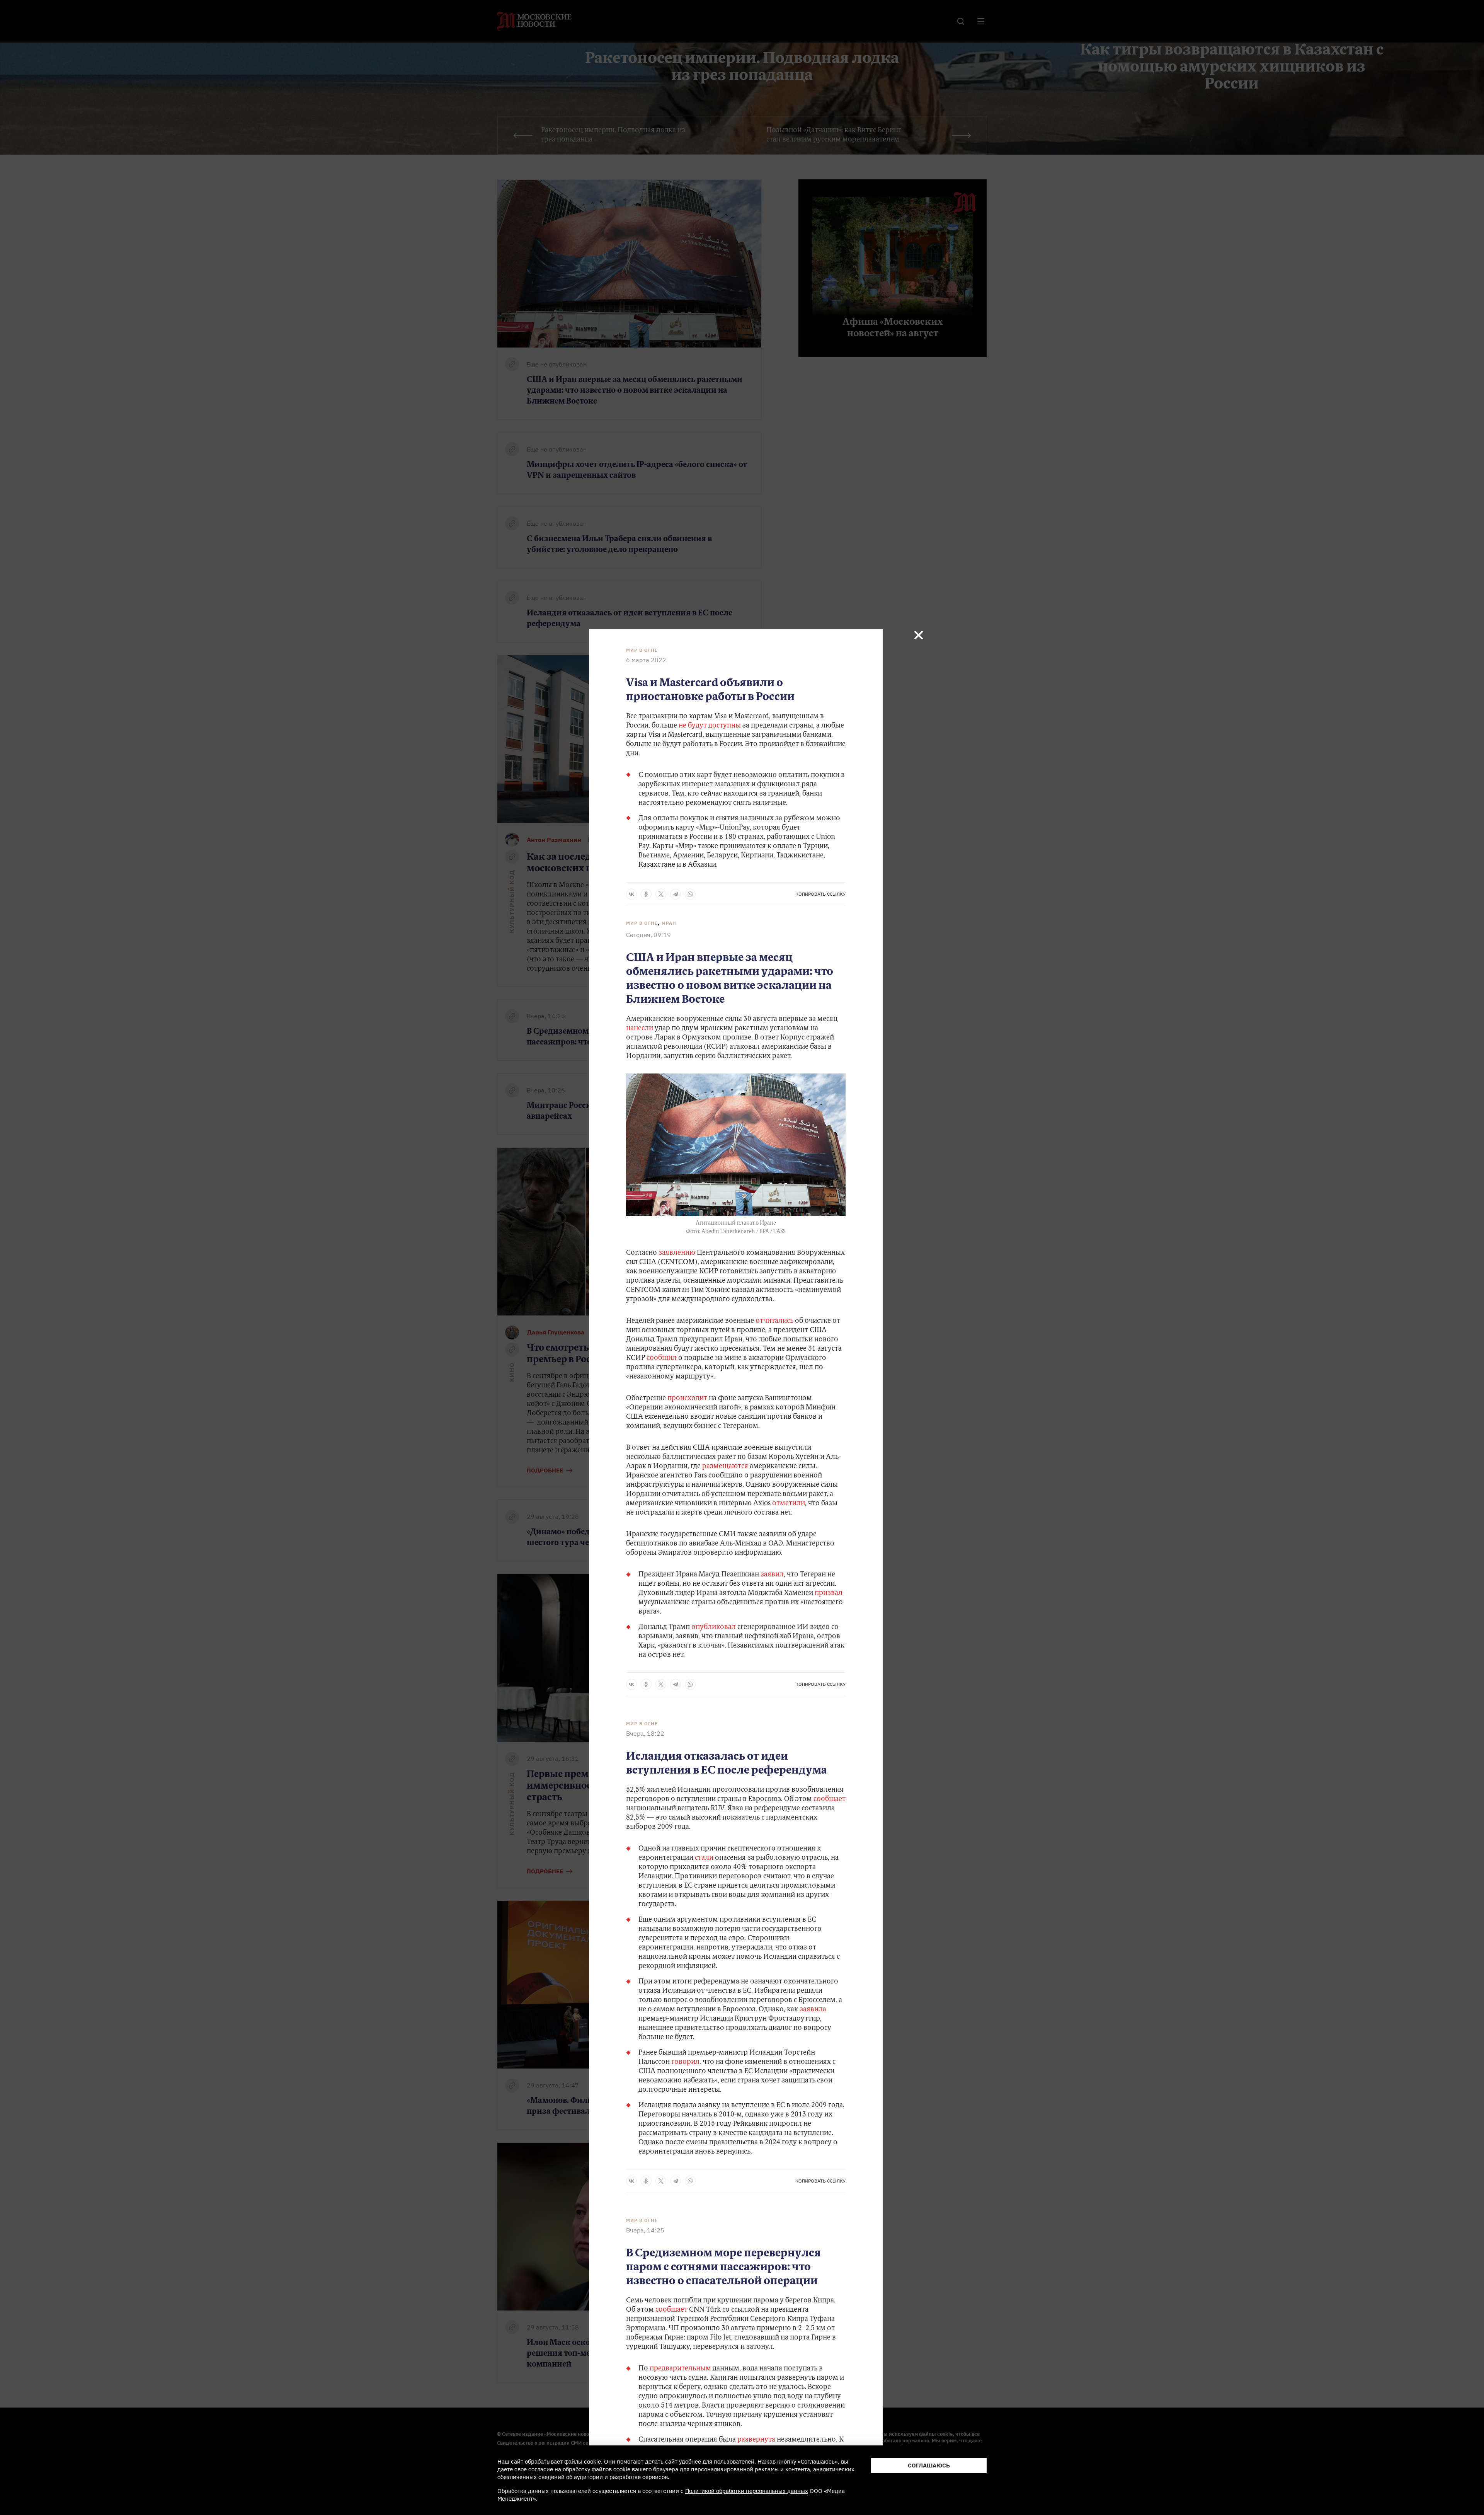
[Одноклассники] (646, 894)
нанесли (640, 1029)
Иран (669, 923)
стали (705, 1858)
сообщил (662, 1358)
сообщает (830, 1799)
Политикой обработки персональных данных (747, 2491)
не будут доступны (710, 726)
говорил (685, 2062)
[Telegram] (676, 894)
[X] (661, 894)
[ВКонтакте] (631, 894)
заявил (772, 1575)
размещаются (725, 1467)
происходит (687, 1399)
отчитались (774, 1321)
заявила (813, 2010)
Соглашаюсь (929, 2465)
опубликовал (714, 1627)
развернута (757, 2440)
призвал (829, 1593)
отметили (789, 1504)
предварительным (681, 2369)
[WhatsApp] (690, 894)
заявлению (677, 1253)
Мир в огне (642, 650)
